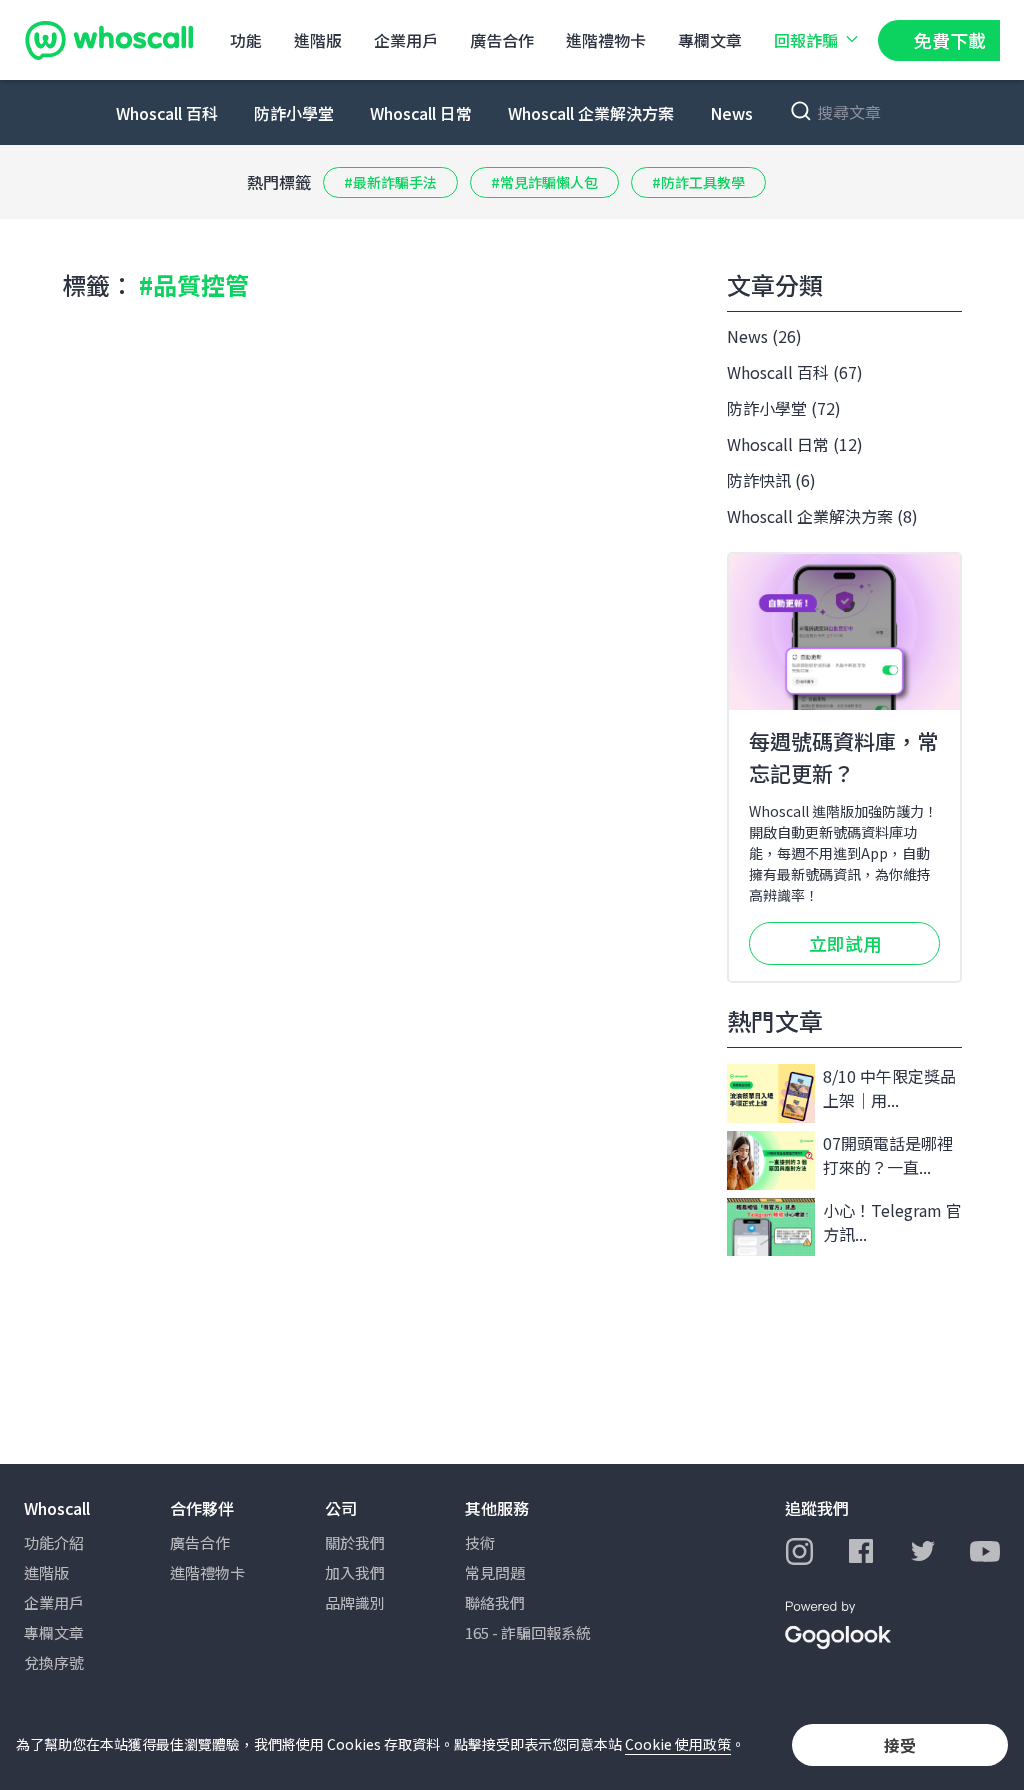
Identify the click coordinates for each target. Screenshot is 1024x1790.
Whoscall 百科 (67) (795, 372)
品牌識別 (355, 1602)
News (731, 113)
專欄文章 (710, 40)
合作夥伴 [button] (202, 1508)
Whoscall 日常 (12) (795, 444)
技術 (480, 1542)
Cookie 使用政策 (678, 1744)
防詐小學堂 (294, 113)
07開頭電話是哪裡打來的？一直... (888, 1155)
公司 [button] (341, 1508)
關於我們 (355, 1542)
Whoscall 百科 (167, 113)
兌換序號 (54, 1662)
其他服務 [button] (497, 1508)
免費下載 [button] (950, 40)
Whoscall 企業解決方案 (591, 113)
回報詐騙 (806, 40)
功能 (246, 40)
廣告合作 (502, 40)
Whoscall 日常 (421, 113)
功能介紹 (54, 1542)
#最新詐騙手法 (390, 182)
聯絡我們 (495, 1602)
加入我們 (355, 1572)
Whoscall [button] (57, 1508)
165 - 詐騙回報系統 (528, 1632)
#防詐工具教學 (698, 182)
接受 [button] (900, 1745)
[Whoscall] (109, 40)
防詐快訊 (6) (771, 480)
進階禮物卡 (606, 40)
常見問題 (495, 1572)
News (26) (764, 336)
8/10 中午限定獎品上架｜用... (889, 1088)
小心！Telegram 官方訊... (892, 1222)
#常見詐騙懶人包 (544, 182)
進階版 (318, 40)
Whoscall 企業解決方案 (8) (822, 516)
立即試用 (845, 943)
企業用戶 (406, 40)
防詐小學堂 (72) (784, 408)
